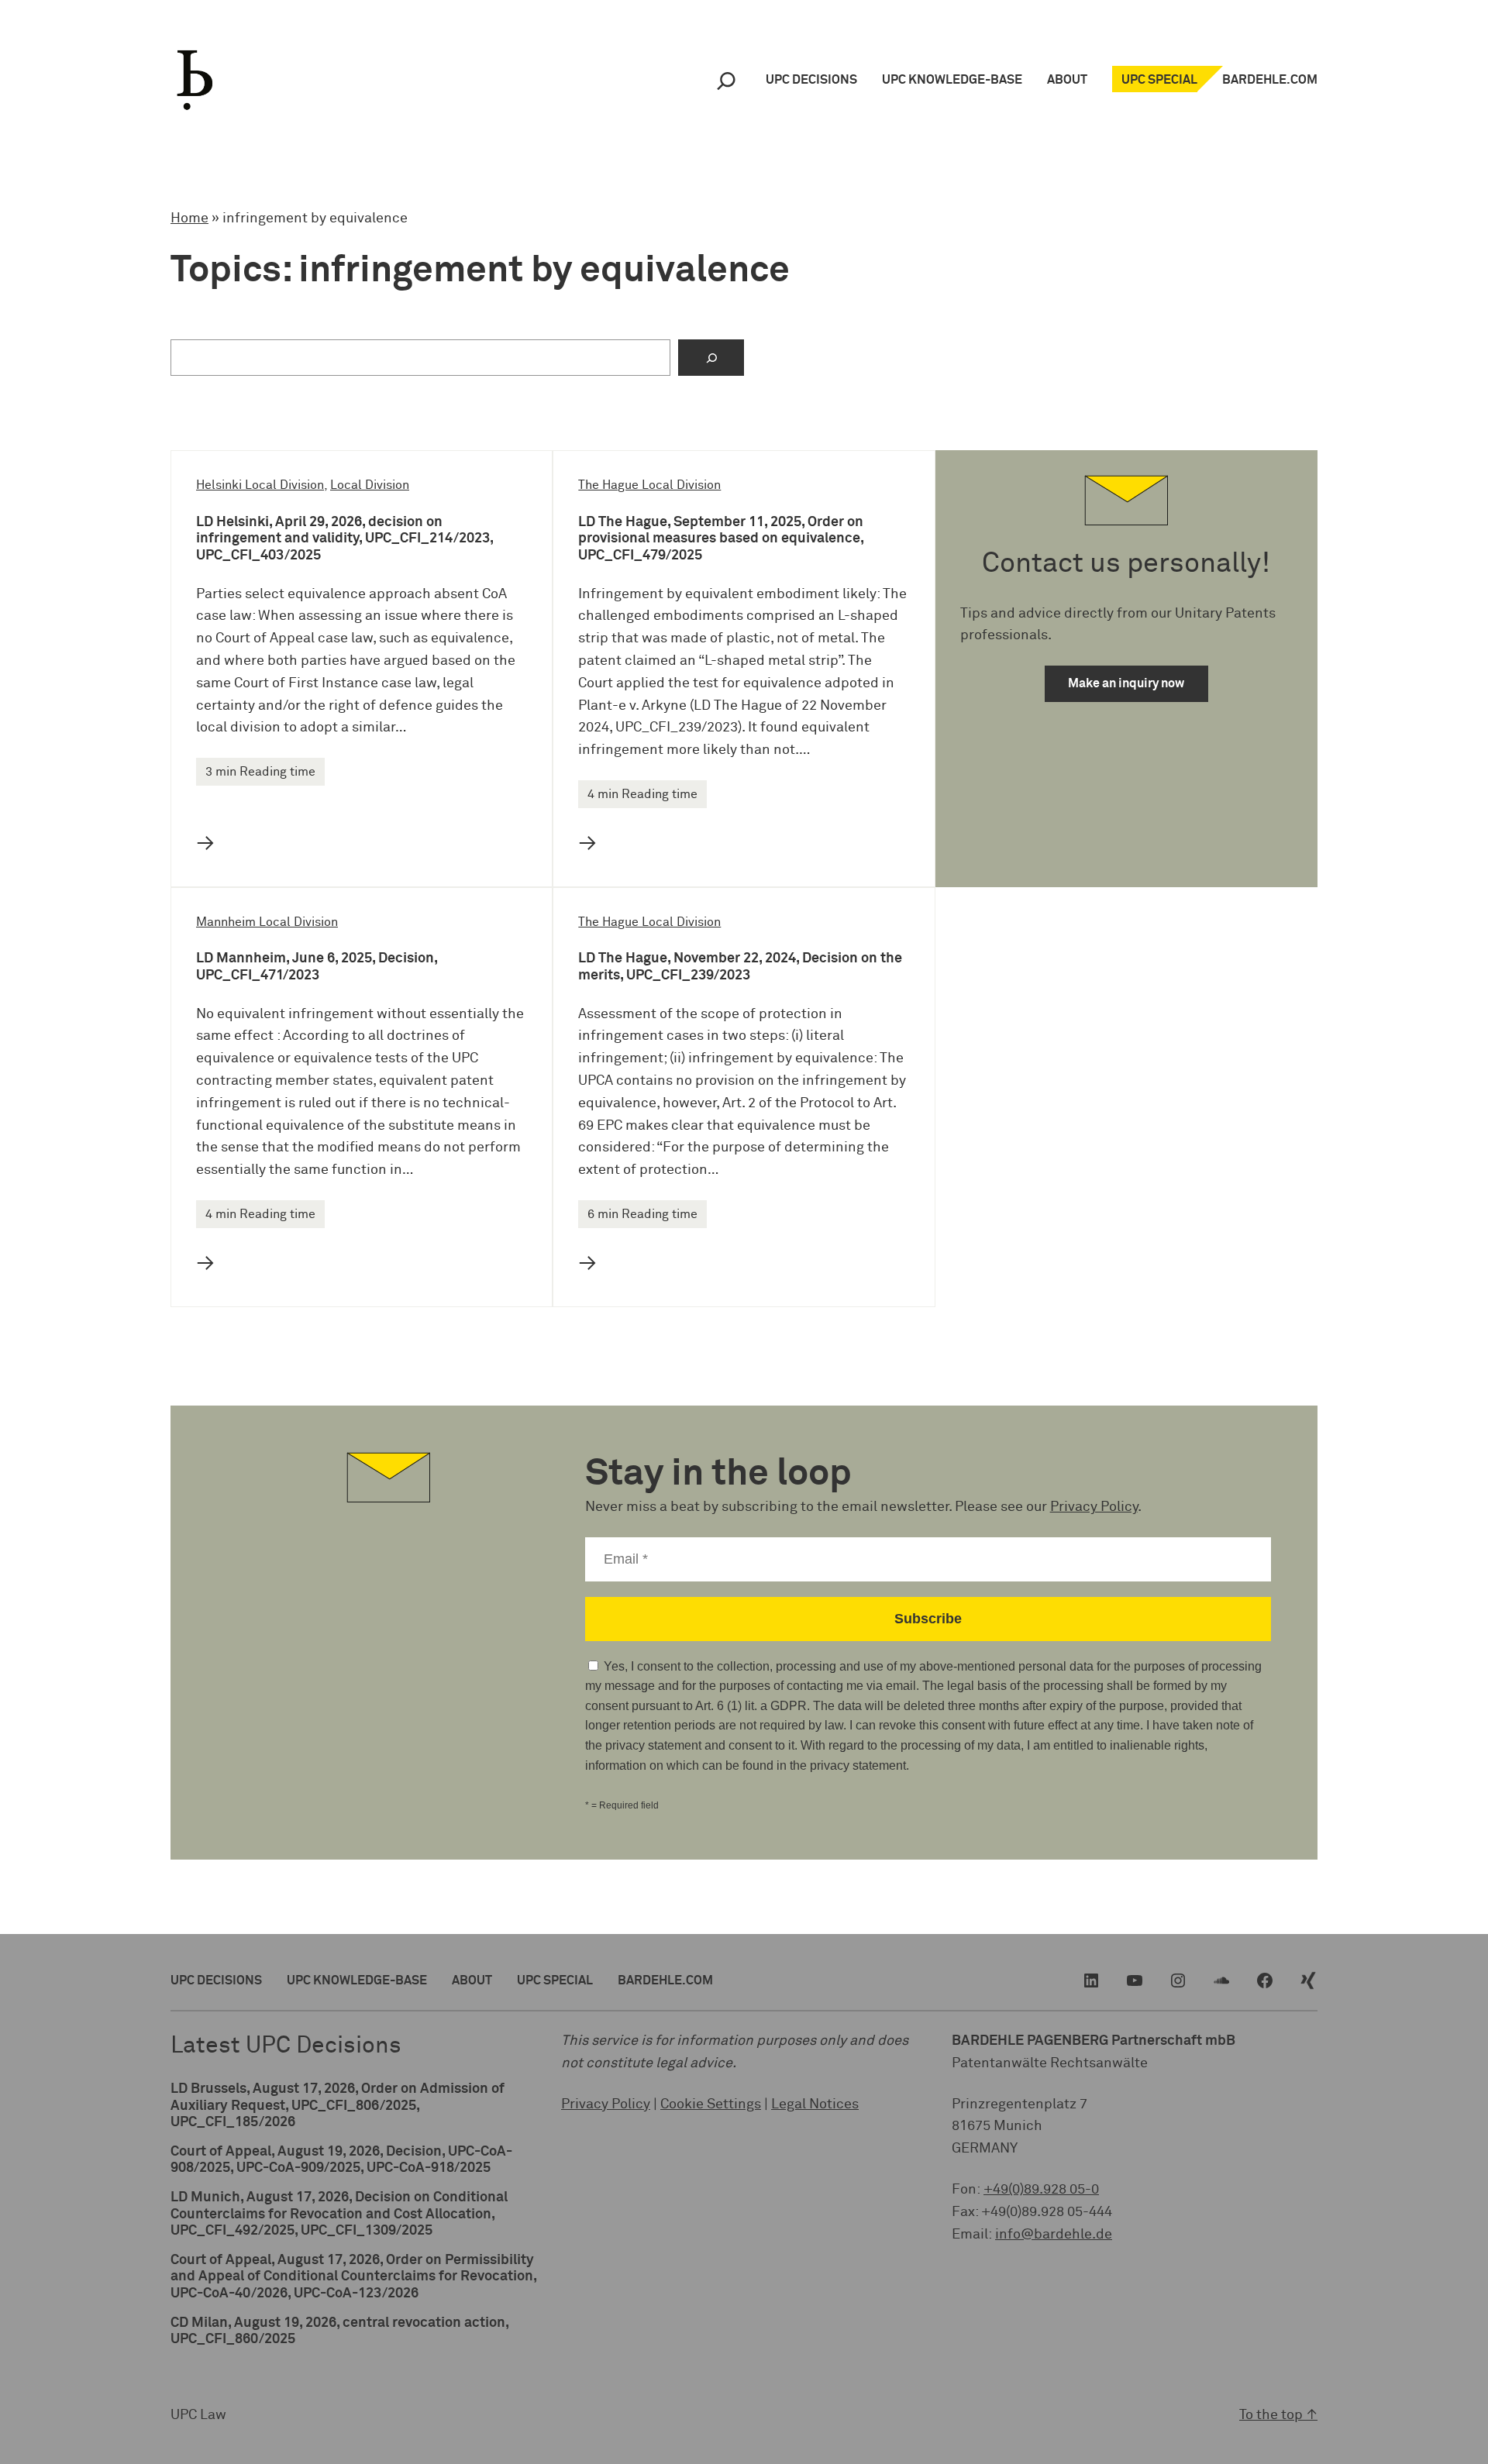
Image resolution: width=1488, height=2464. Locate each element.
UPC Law (198, 2415)
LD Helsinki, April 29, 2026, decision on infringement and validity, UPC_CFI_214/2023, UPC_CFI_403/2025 (344, 539)
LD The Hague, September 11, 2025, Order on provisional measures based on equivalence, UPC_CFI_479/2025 (721, 539)
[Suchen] (711, 358)
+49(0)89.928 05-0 (1041, 2190)
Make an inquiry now (1126, 683)
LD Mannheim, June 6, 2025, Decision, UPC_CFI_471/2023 (317, 967)
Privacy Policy (1094, 1507)
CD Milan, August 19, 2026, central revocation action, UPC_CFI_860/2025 (339, 2332)
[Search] (726, 80)
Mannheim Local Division (267, 922)
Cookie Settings (711, 2104)
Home (189, 219)
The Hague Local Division (649, 485)
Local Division (370, 485)
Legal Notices (815, 2104)
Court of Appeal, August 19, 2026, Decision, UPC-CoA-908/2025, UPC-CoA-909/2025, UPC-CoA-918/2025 (341, 2160)
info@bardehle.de (1054, 2235)
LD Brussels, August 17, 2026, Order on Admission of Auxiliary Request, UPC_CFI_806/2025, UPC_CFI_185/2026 (338, 2106)
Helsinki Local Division (260, 485)
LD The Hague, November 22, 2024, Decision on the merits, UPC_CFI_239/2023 (740, 967)
